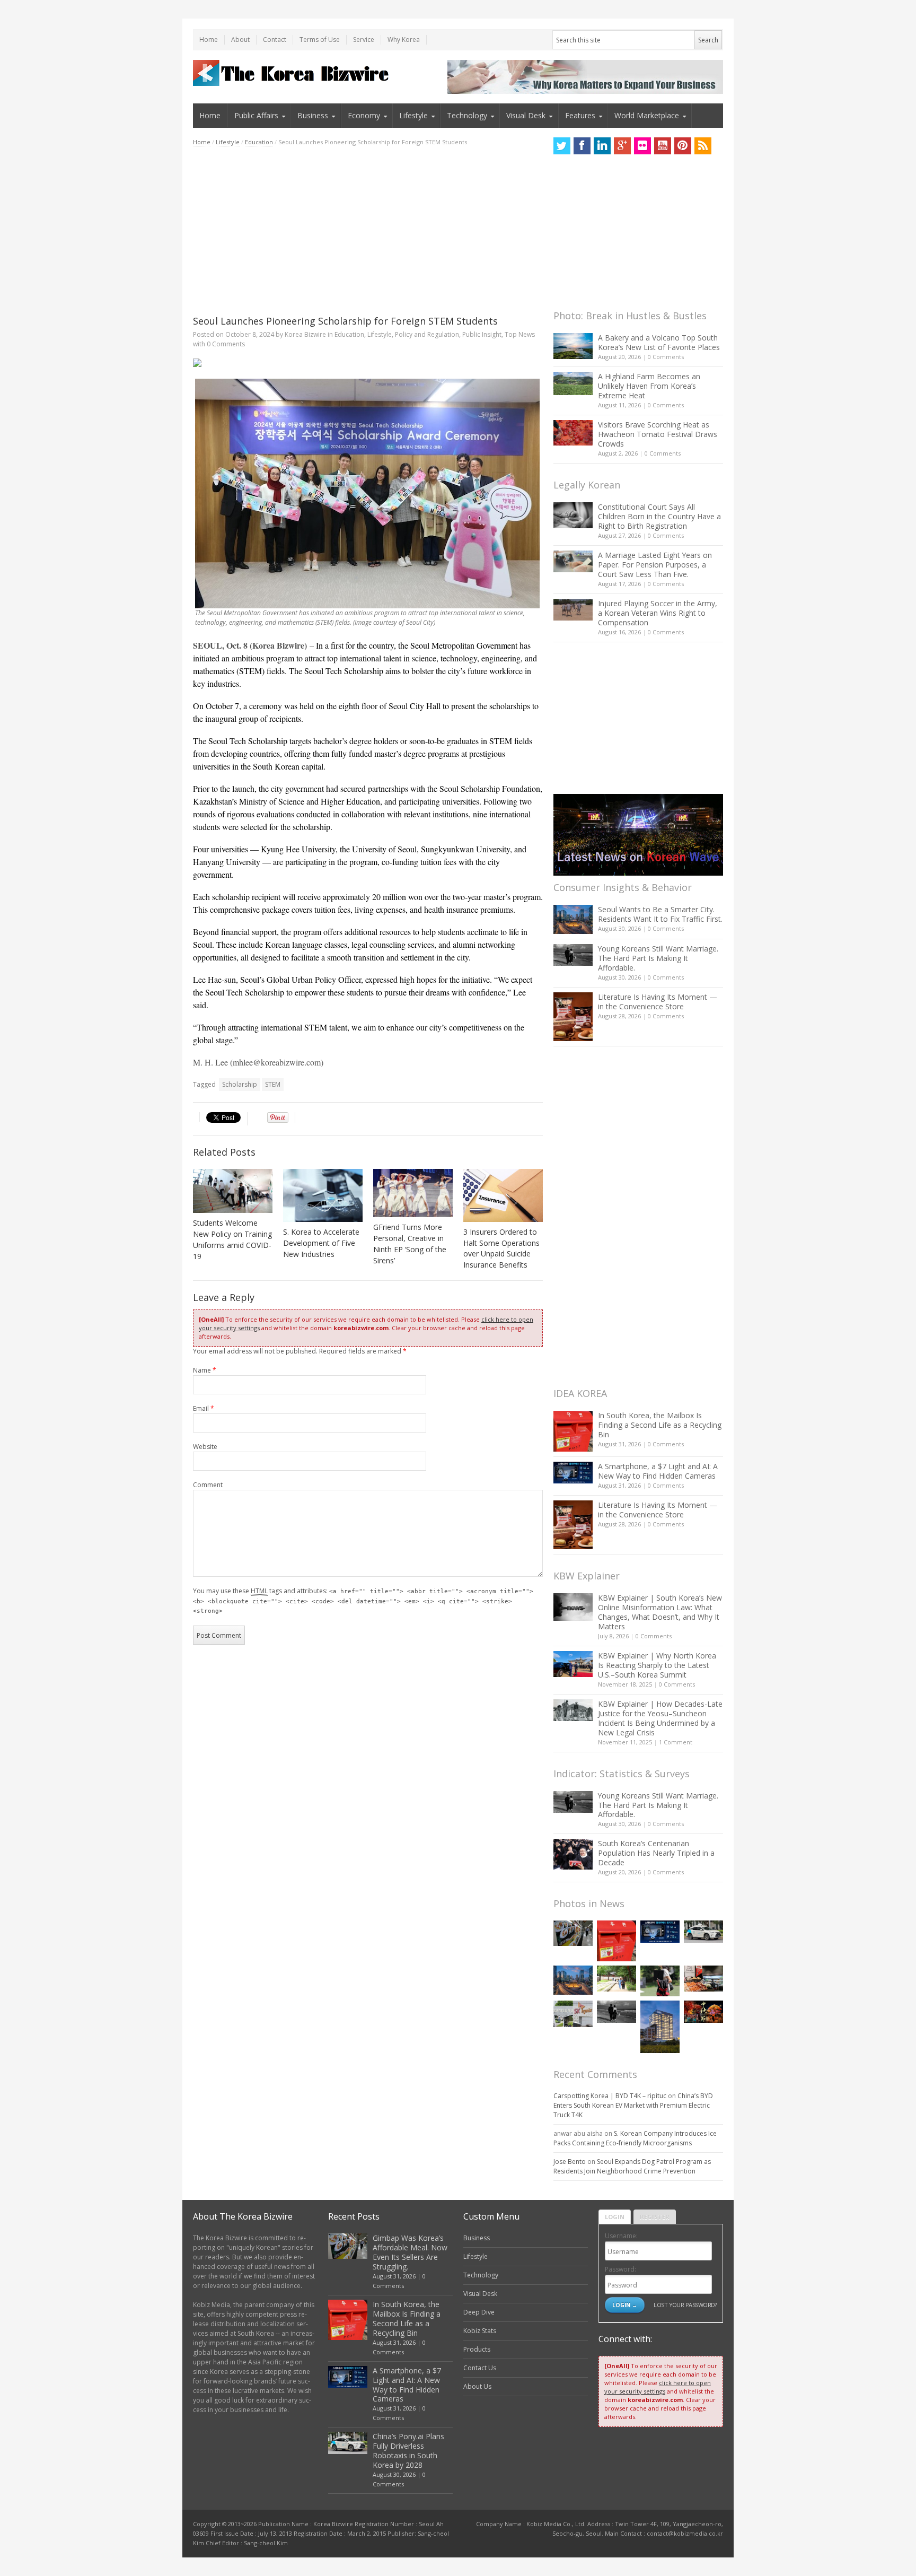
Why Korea (404, 40)
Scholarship (240, 1084)
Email (204, 1408)
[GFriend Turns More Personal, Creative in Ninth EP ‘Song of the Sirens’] (413, 1193)
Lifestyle (413, 115)
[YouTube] (663, 146)
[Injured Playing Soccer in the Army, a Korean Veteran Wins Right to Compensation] (573, 610)
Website (205, 1447)
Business (313, 115)
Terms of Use (320, 40)
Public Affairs (256, 115)
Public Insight (482, 334)
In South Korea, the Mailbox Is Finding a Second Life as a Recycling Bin (660, 1425)
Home (209, 40)
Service (364, 40)
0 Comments (666, 357)
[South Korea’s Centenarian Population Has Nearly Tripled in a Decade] (573, 1854)
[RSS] (703, 146)
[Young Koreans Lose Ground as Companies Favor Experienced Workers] (660, 1981)
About (240, 40)
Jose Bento (570, 2162)
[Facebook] (582, 146)
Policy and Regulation (427, 334)
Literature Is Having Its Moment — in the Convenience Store (658, 1002)
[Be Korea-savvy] (292, 73)
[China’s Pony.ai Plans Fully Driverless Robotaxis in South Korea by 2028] (703, 1932)
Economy (364, 115)
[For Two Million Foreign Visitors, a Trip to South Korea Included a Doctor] (616, 1979)
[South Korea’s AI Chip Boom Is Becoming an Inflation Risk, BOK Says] (703, 1979)
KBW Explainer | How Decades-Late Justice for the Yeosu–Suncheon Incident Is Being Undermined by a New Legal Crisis (660, 1718)
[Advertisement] (368, 231)
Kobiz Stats (480, 2331)
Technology (467, 115)
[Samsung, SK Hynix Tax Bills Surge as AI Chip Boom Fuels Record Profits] (573, 2014)
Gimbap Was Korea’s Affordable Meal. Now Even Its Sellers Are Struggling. (410, 2252)
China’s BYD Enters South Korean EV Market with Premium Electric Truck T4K (633, 2105)
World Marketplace (647, 115)
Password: (620, 2269)
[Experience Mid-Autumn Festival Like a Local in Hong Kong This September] (703, 2011)
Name (205, 1370)
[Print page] (368, 363)
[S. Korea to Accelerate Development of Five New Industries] (323, 1195)
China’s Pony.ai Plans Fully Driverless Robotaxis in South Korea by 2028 (408, 2451)
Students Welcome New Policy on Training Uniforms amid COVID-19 (232, 1239)
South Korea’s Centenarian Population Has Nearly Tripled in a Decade (656, 1853)
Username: (621, 2236)
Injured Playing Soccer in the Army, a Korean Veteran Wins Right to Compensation (658, 613)
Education (259, 142)
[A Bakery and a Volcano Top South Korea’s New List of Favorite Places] (573, 346)
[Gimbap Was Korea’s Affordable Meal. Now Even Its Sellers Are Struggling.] (573, 1933)
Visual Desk (526, 115)
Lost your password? (685, 2305)
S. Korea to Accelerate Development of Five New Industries (321, 1243)
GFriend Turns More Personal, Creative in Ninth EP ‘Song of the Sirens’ (410, 1244)
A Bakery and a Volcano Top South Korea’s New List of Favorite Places (659, 342)
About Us (477, 2386)
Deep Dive (479, 2312)
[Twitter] (562, 146)
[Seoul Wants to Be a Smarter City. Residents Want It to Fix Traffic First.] (573, 919)
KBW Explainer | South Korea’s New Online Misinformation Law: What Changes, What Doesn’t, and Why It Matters (660, 1612)
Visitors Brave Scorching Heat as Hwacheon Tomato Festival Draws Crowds (658, 434)
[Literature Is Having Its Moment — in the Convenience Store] (573, 1017)
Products (477, 2349)
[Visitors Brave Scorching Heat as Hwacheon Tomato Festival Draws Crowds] (573, 433)
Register (655, 2217)
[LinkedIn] (602, 146)
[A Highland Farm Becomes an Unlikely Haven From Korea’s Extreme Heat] (573, 383)
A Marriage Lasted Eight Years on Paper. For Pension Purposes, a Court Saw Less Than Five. (655, 565)
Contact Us (480, 2368)
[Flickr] (642, 146)
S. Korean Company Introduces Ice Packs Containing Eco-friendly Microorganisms (635, 2138)
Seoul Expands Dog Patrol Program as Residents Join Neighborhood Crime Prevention (632, 2166)
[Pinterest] (683, 146)
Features (580, 115)
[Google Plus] (622, 146)
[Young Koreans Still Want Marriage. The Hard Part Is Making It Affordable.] (573, 955)
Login (615, 2217)
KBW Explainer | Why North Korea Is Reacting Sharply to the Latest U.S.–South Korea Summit (657, 1665)
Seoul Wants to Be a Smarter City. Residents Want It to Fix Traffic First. (660, 914)
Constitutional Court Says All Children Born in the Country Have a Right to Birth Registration (659, 516)
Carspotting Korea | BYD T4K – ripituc (610, 2096)
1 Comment (676, 1742)
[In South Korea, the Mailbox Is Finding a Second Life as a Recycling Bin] (573, 1431)
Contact (275, 40)
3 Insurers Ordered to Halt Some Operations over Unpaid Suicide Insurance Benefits (501, 1248)
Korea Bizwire (305, 334)
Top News (520, 334)
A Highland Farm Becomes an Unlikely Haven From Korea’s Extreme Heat (649, 386)
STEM (273, 1084)
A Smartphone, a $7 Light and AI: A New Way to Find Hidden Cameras (658, 1471)
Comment (208, 1485)
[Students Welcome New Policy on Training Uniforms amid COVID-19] (233, 1191)
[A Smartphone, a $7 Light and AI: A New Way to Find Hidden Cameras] (573, 1473)
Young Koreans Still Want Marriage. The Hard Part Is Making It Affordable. (658, 958)
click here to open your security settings (658, 2387)
